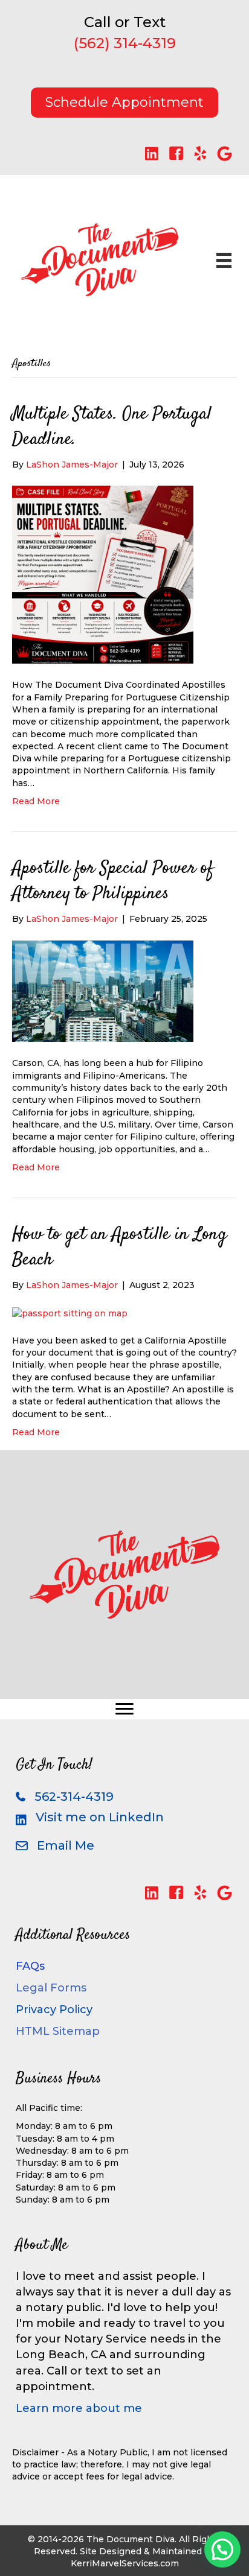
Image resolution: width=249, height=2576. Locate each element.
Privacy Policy (54, 2010)
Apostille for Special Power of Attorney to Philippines (113, 881)
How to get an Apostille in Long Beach (119, 1247)
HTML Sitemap (58, 2031)
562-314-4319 (74, 1797)
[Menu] (124, 1709)
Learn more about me (79, 2408)
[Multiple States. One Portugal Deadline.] (103, 574)
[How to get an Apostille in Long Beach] (70, 1312)
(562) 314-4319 (125, 43)
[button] (152, 154)
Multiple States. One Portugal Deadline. (112, 427)
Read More (36, 801)
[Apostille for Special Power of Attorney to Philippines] (103, 991)
